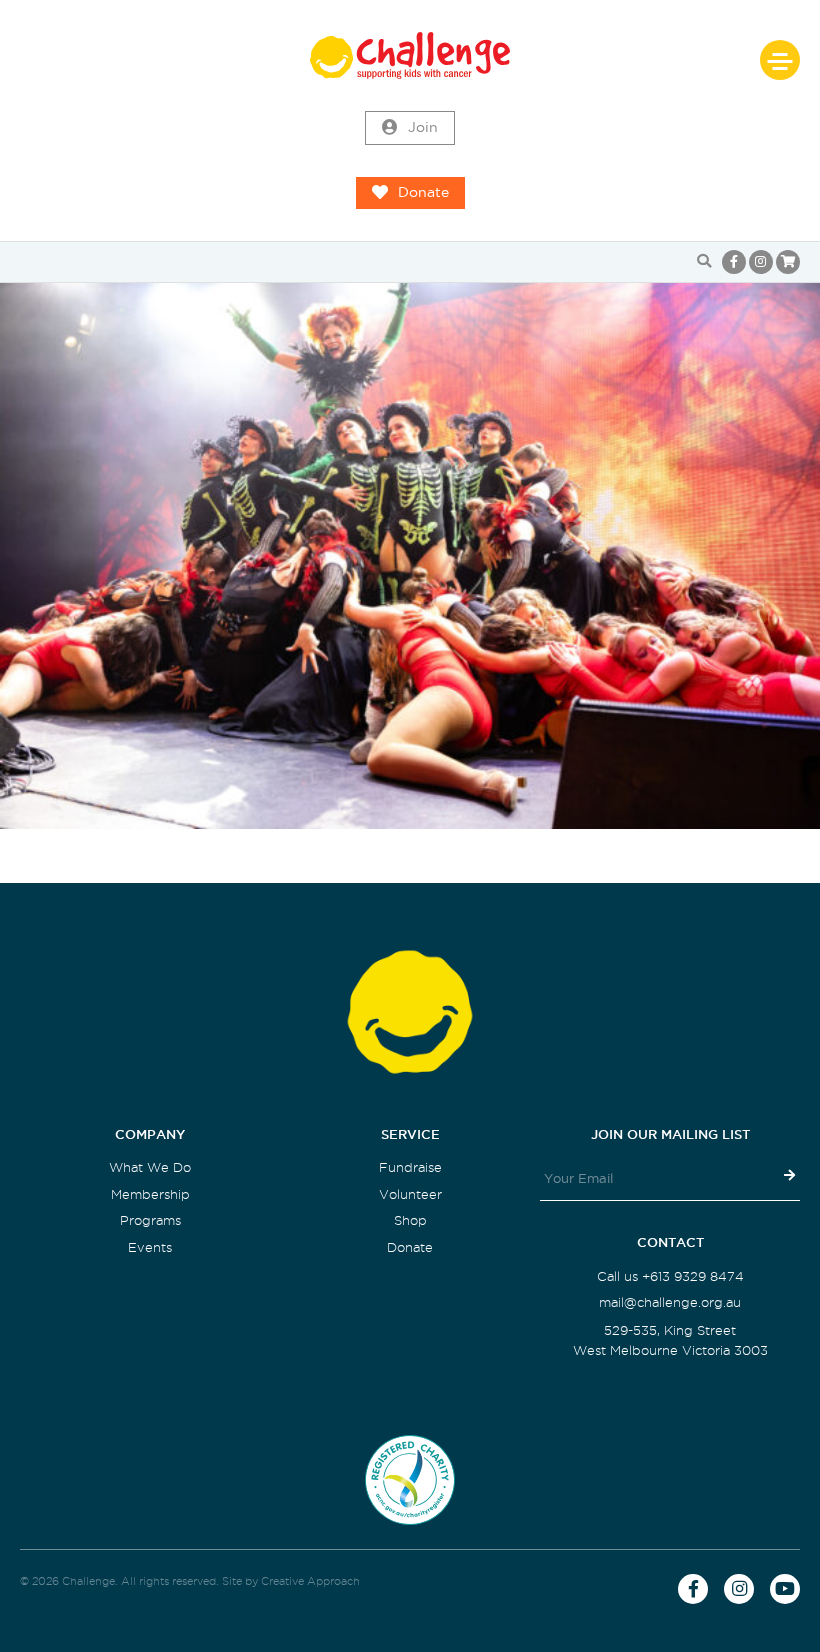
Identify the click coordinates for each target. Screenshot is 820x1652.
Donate (423, 192)
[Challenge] (410, 55)
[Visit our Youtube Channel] (785, 1589)
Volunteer (410, 1194)
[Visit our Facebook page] (734, 262)
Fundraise (410, 1167)
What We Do (150, 1167)
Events (150, 1247)
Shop (410, 1220)
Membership (150, 1194)
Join (423, 127)
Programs (150, 1220)
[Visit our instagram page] (761, 262)
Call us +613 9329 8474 (670, 1276)
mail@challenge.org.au (670, 1302)
